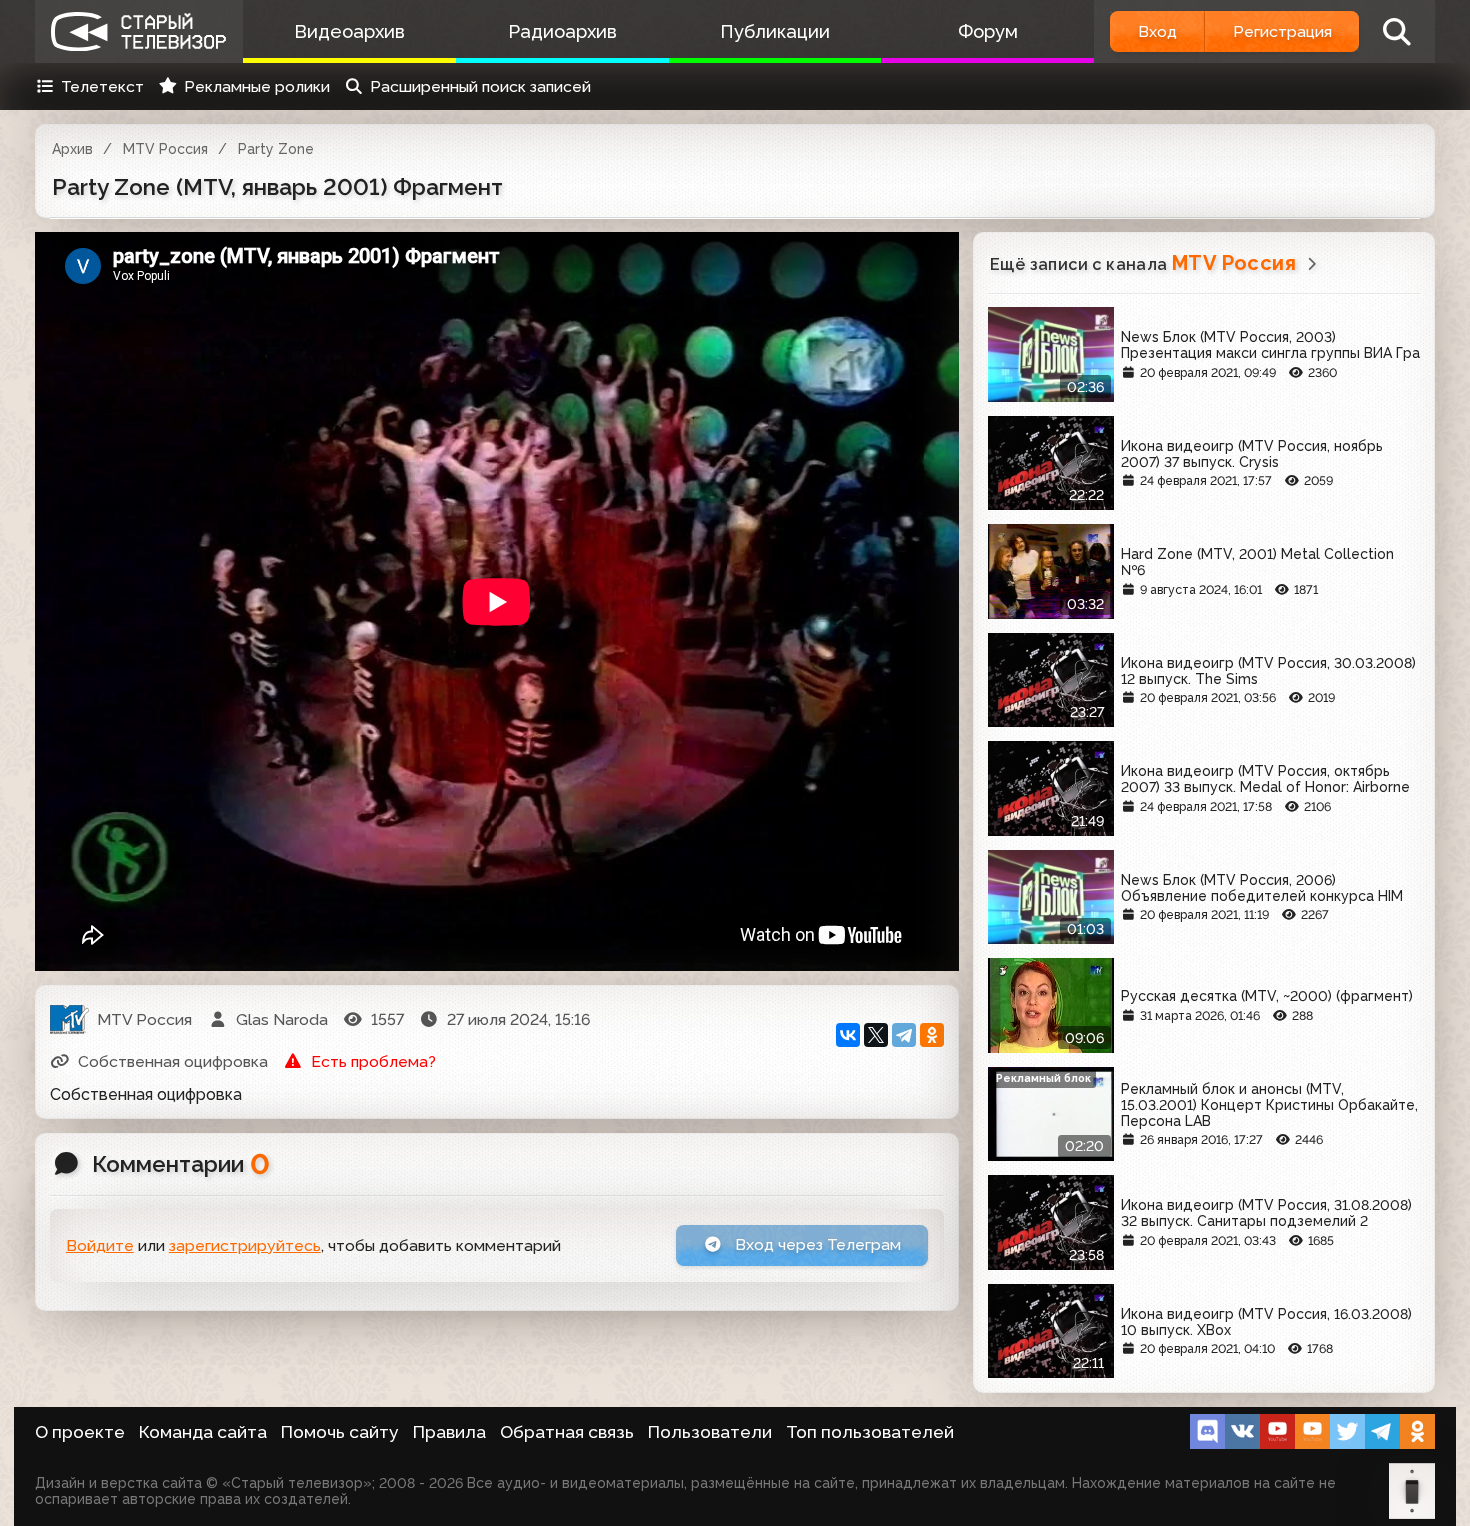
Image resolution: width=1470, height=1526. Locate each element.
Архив (72, 149)
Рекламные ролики (257, 86)
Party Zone (276, 149)
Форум (988, 31)
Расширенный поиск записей (480, 86)
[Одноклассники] (932, 1035)
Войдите (100, 1245)
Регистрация (1282, 31)
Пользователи (710, 1432)
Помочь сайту (340, 1432)
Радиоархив (562, 31)
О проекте (80, 1432)
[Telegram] (904, 1035)
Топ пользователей (870, 1432)
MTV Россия (165, 149)
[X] (876, 1035)
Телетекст (102, 86)
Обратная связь (567, 1432)
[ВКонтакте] (848, 1035)
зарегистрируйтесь (245, 1245)
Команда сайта (203, 1432)
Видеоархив (349, 31)
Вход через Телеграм (816, 1244)
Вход (1157, 31)
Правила (449, 1432)
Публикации (775, 31)
